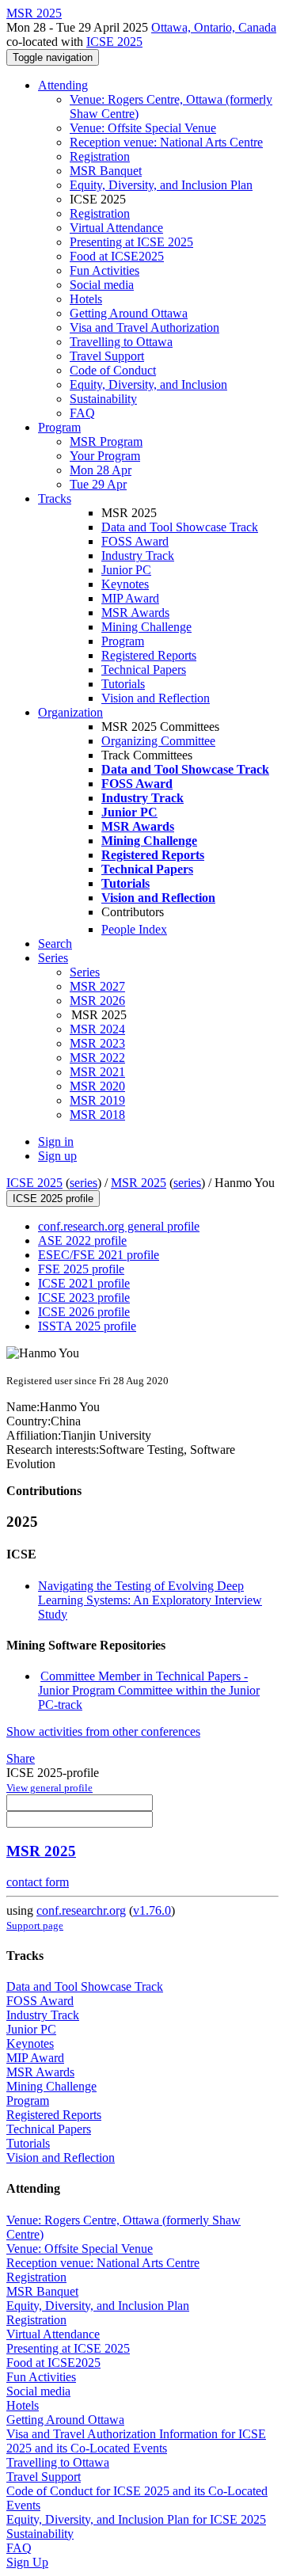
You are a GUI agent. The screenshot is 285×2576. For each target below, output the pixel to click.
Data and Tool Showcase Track (180, 527)
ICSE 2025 (114, 42)
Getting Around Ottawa (129, 313)
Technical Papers (144, 670)
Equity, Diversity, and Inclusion (148, 384)
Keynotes (125, 584)
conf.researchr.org (81, 1910)
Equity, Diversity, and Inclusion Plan (161, 185)
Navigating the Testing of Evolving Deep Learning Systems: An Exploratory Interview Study (150, 1600)
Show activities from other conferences (103, 1731)
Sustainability (103, 399)
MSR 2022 (97, 1058)
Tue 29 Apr (98, 484)
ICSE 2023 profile (84, 1298)
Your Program (105, 456)
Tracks (55, 498)
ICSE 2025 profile (53, 1199)
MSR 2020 (97, 1086)
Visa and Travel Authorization (144, 327)
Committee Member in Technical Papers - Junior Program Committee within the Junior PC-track (149, 1690)
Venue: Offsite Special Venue (143, 128)
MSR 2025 (139, 1183)
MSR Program (106, 441)
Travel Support (107, 356)
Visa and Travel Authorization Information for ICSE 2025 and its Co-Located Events (136, 2441)
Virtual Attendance (116, 228)
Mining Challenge (146, 627)
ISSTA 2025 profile (87, 1326)
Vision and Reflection (156, 698)
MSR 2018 (97, 1115)
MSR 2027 (97, 986)
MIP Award (130, 598)
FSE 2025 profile (81, 1269)
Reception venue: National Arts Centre (166, 142)
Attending (63, 85)
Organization (70, 712)
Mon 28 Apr (101, 470)
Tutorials (123, 684)
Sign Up (27, 2562)
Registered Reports (149, 655)
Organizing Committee (158, 741)
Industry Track (138, 556)
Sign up (57, 1156)
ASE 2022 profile (82, 1240)
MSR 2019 (97, 1100)
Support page (35, 1925)
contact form (38, 1882)
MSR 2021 (97, 1072)
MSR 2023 (97, 1043)
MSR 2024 (97, 1029)
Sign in (56, 1142)
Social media (102, 285)
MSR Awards (135, 613)
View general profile (49, 1788)
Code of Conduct (113, 370)
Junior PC (126, 570)
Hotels (86, 299)
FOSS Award (135, 541)
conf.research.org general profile (119, 1226)
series (84, 1183)
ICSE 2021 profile (84, 1283)
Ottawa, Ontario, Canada (214, 27)
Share (21, 1758)
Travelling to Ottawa (121, 342)
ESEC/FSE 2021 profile (99, 1255)
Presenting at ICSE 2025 (131, 242)
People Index (134, 929)
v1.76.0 (152, 1910)
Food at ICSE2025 (117, 256)
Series (85, 972)
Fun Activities (104, 270)
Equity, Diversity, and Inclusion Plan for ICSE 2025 (136, 2519)
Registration (100, 156)
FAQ (82, 413)
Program (59, 427)
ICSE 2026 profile (84, 1312)
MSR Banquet (106, 171)
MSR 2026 (97, 1001)
